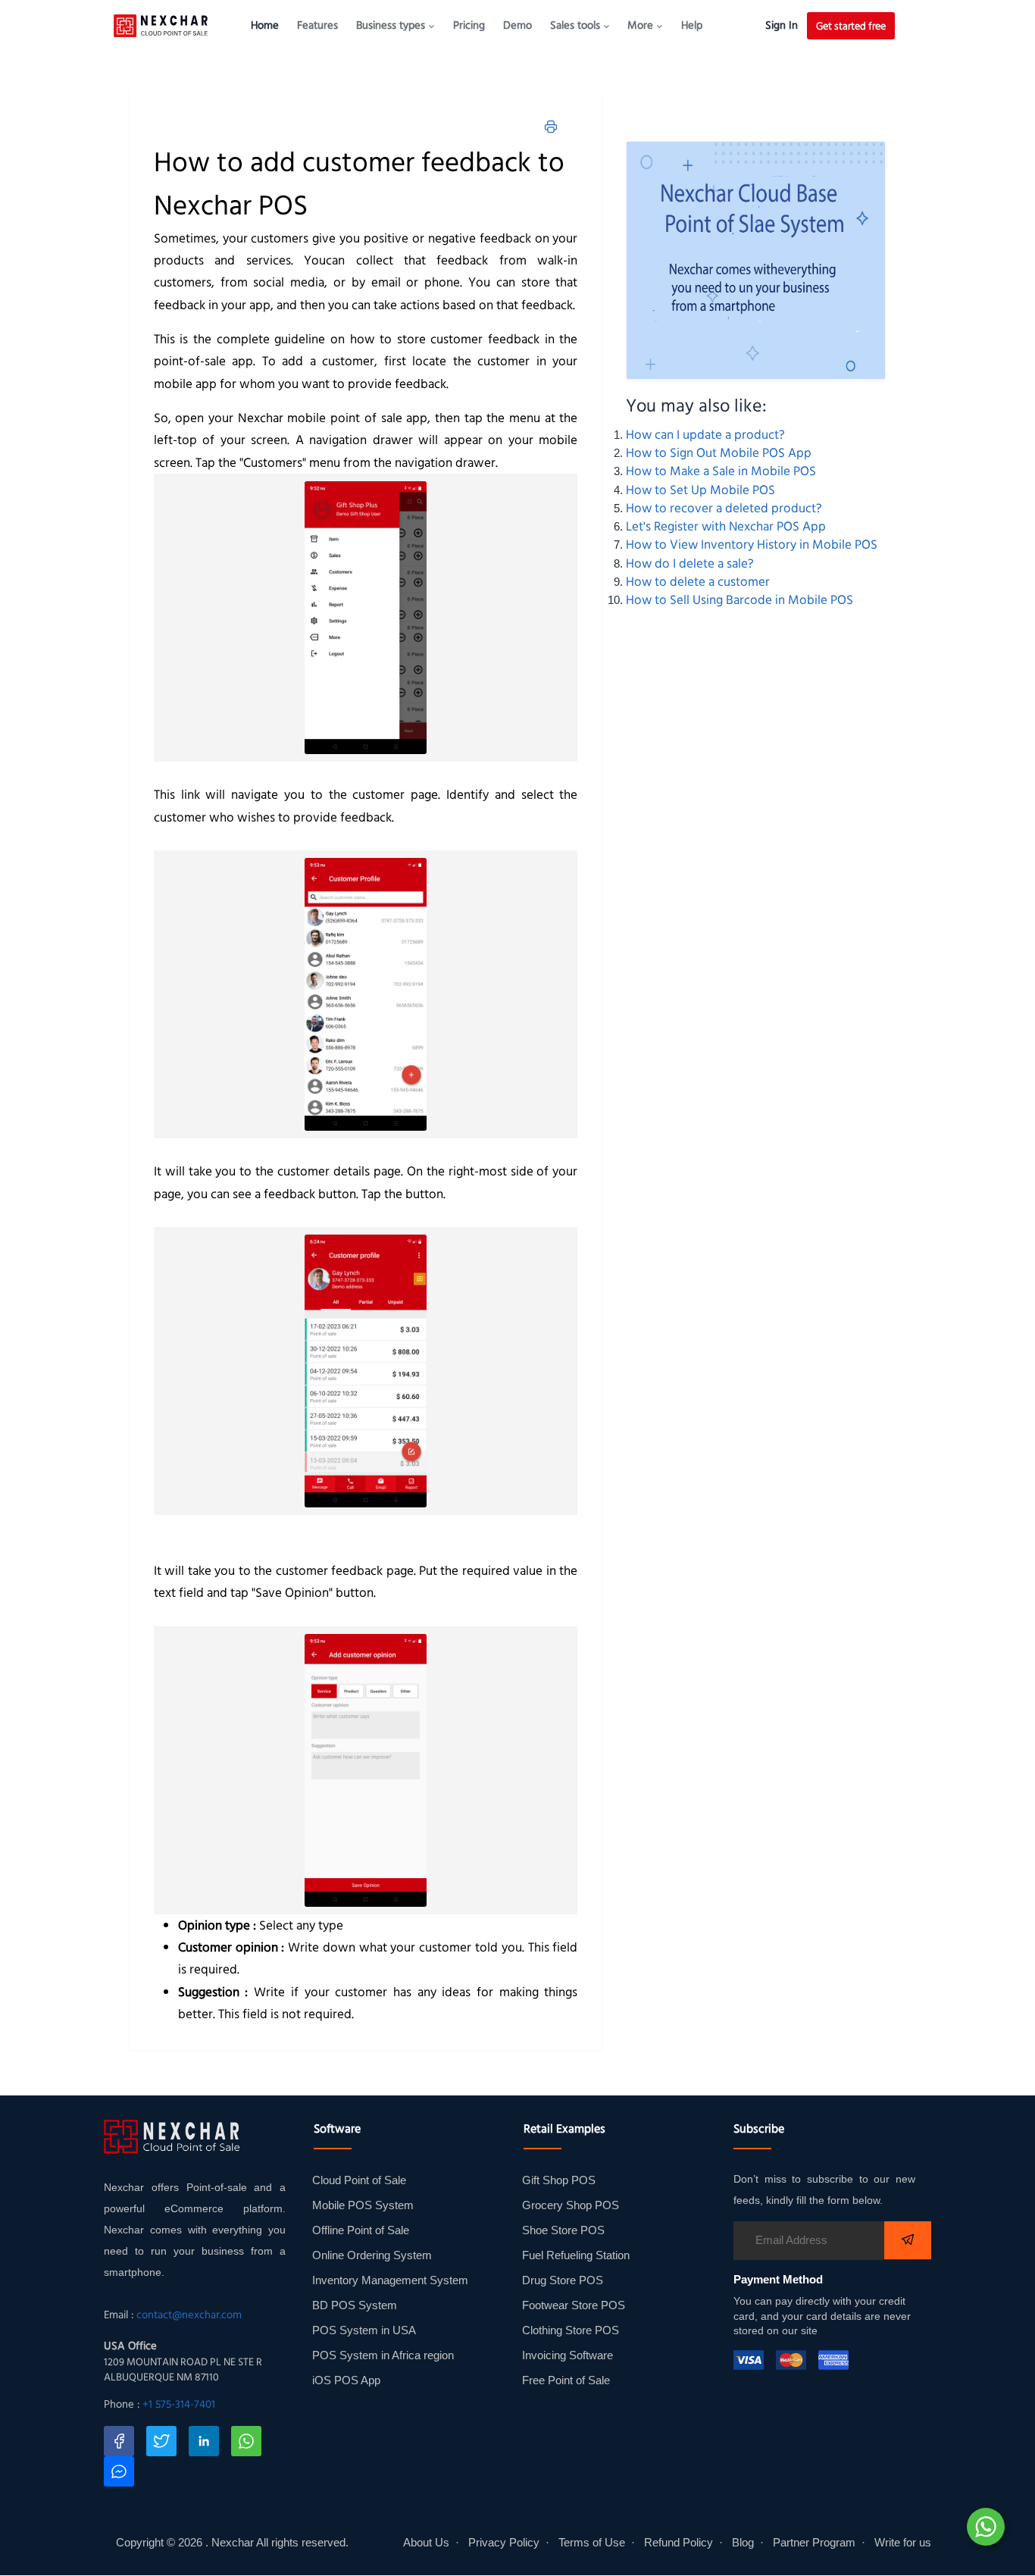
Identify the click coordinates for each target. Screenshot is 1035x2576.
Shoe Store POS (563, 2230)
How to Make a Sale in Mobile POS (721, 471)
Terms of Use (592, 2543)
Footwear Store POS (574, 2305)
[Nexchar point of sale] (756, 260)
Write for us (903, 2543)
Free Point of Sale (566, 2380)
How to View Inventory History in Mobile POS (752, 544)
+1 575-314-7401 (179, 2404)
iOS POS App (346, 2380)
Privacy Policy (504, 2543)
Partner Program (814, 2543)
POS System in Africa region (383, 2355)
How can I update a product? (705, 434)
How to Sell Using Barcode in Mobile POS (740, 599)
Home (265, 25)
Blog (743, 2543)
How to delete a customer (698, 581)
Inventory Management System (390, 2280)
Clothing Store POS (571, 2330)
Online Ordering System (372, 2255)
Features (317, 25)
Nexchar (233, 2543)
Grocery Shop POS (571, 2205)
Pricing (469, 25)
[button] (396, 25)
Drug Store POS (563, 2280)
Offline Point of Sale (361, 2230)
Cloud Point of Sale (359, 2180)
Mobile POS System (363, 2205)
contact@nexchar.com (189, 2315)
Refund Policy (679, 2543)
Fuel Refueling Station (576, 2255)
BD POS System (355, 2305)
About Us (426, 2543)
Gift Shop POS (559, 2180)
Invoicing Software (568, 2355)
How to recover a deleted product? (724, 508)
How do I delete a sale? (690, 563)
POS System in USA (364, 2330)
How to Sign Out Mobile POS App (719, 452)
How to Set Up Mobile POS (700, 490)
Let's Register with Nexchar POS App (726, 526)
